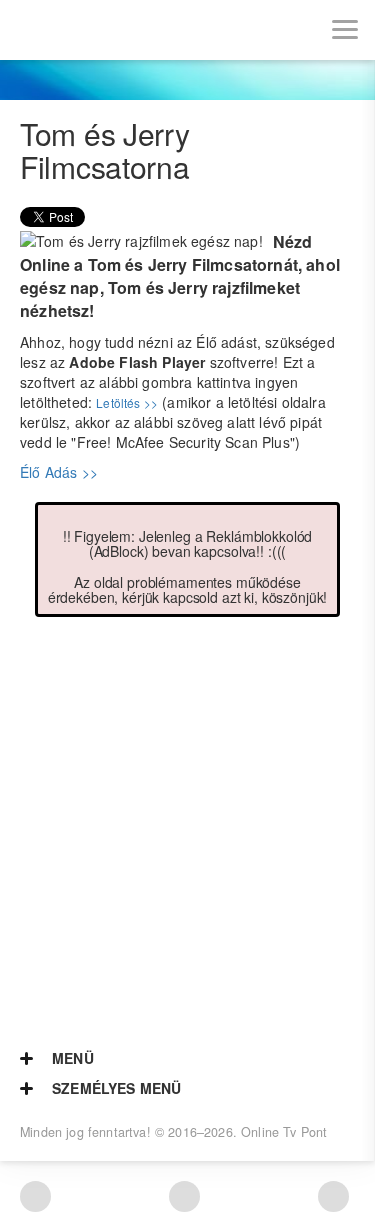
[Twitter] (35, 1196)
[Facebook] (184, 1196)
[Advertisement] (187, 814)
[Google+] (333, 1196)
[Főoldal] (30, 30)
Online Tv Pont (284, 1132)
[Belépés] (90, 30)
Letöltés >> (127, 402)
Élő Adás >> (59, 472)
